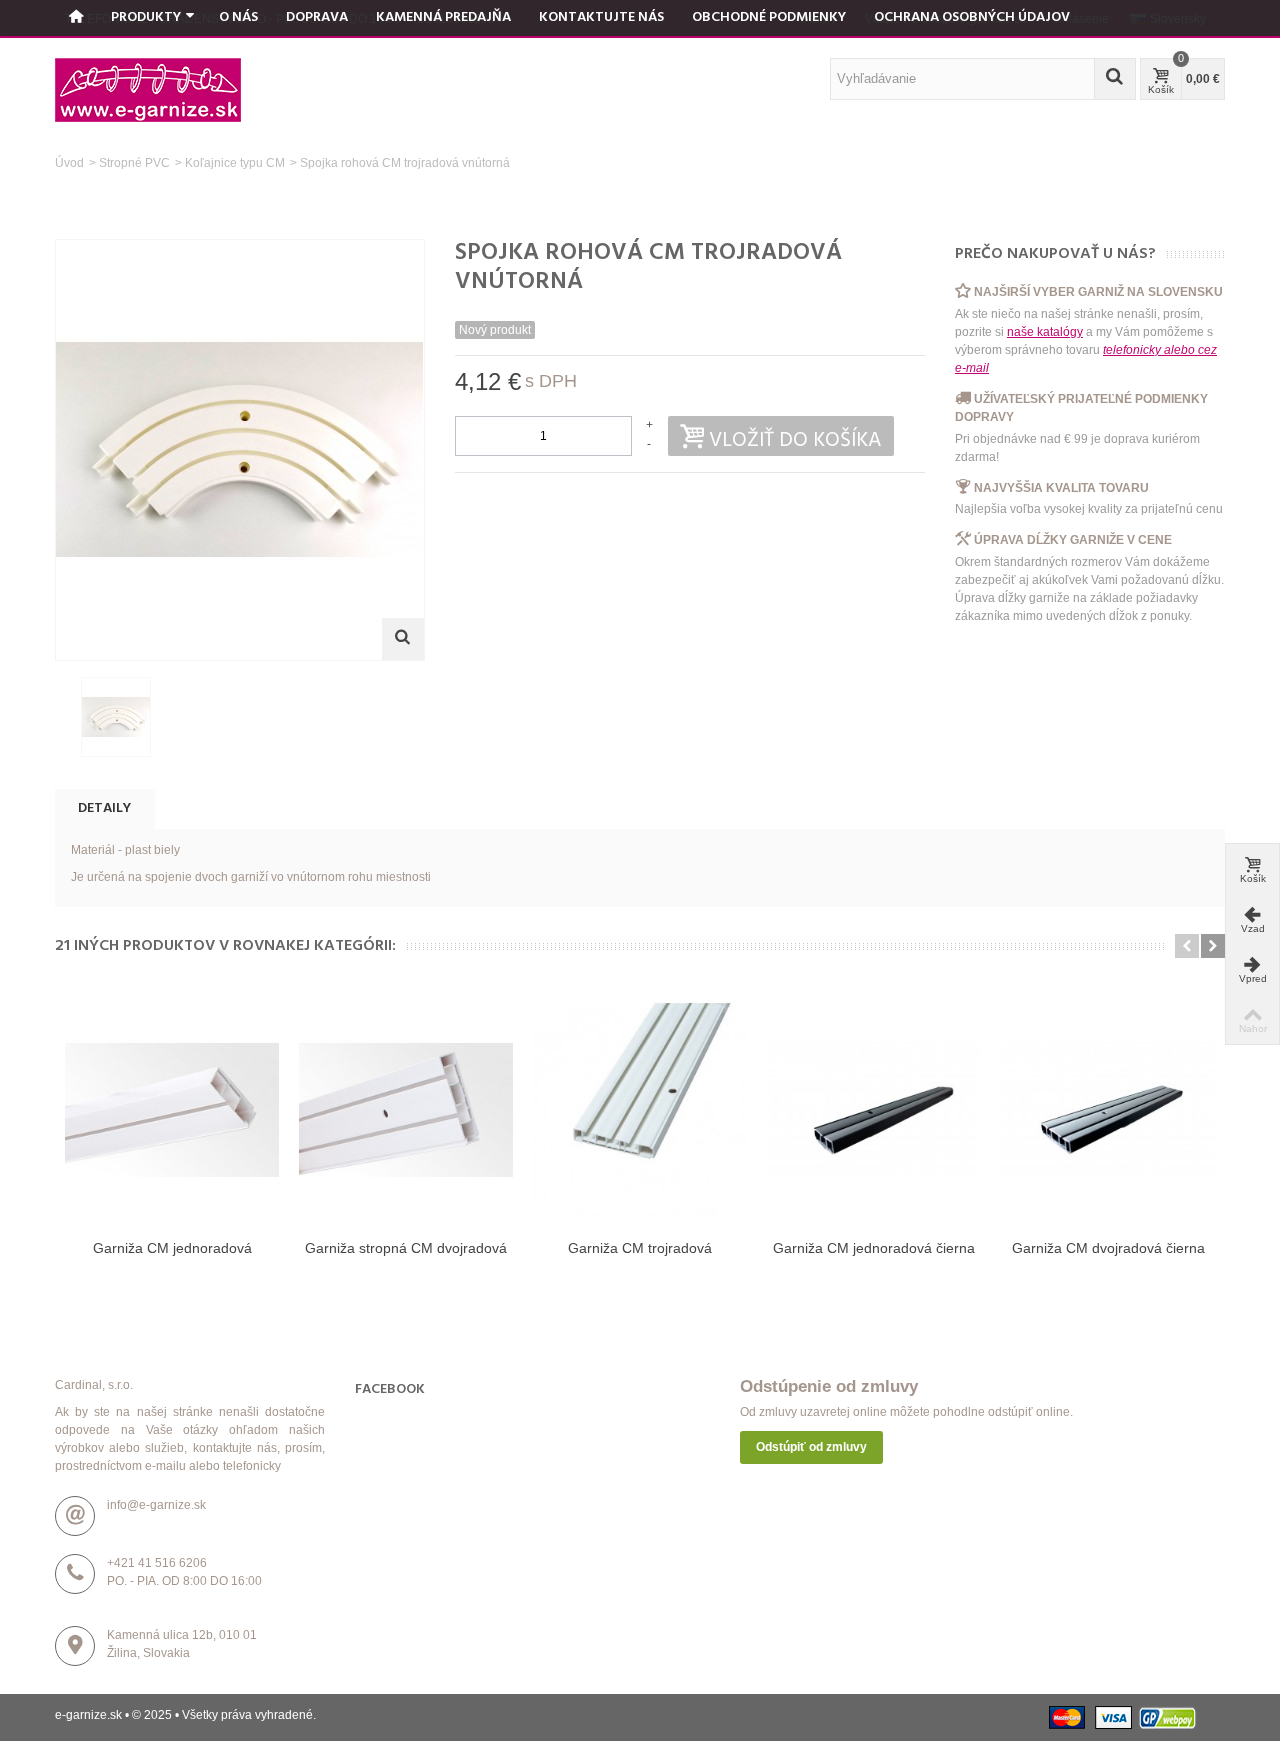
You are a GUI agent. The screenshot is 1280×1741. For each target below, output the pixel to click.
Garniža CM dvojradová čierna (1108, 1248)
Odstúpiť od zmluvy (811, 1447)
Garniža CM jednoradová (172, 1248)
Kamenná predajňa (443, 17)
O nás (238, 17)
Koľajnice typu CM (235, 163)
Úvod (69, 163)
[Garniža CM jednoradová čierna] (874, 1110)
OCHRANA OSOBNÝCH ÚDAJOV (972, 17)
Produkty (146, 17)
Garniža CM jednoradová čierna (874, 1248)
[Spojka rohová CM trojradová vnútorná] (116, 717)
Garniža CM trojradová (640, 1248)
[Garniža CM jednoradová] (172, 1110)
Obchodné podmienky (769, 17)
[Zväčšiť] (403, 639)
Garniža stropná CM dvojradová (406, 1248)
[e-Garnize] (148, 89)
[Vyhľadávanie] (1115, 79)
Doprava (317, 17)
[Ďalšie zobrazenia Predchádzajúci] (65, 718)
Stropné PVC (134, 163)
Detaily (104, 808)
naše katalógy (1045, 332)
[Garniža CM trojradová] (640, 1110)
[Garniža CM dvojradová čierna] (1108, 1110)
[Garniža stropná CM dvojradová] (406, 1110)
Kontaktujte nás (601, 17)
